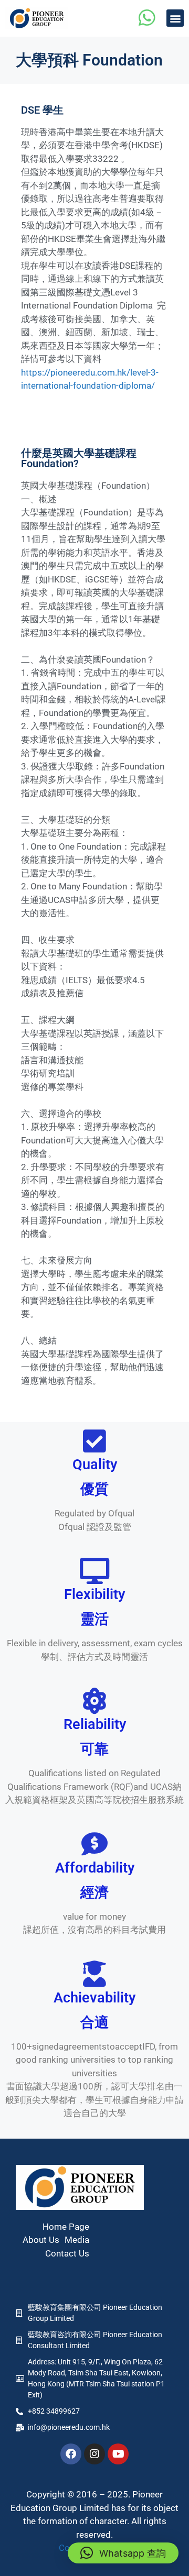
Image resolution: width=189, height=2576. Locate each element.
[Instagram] (94, 2454)
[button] (175, 18)
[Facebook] (71, 2454)
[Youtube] (118, 2454)
